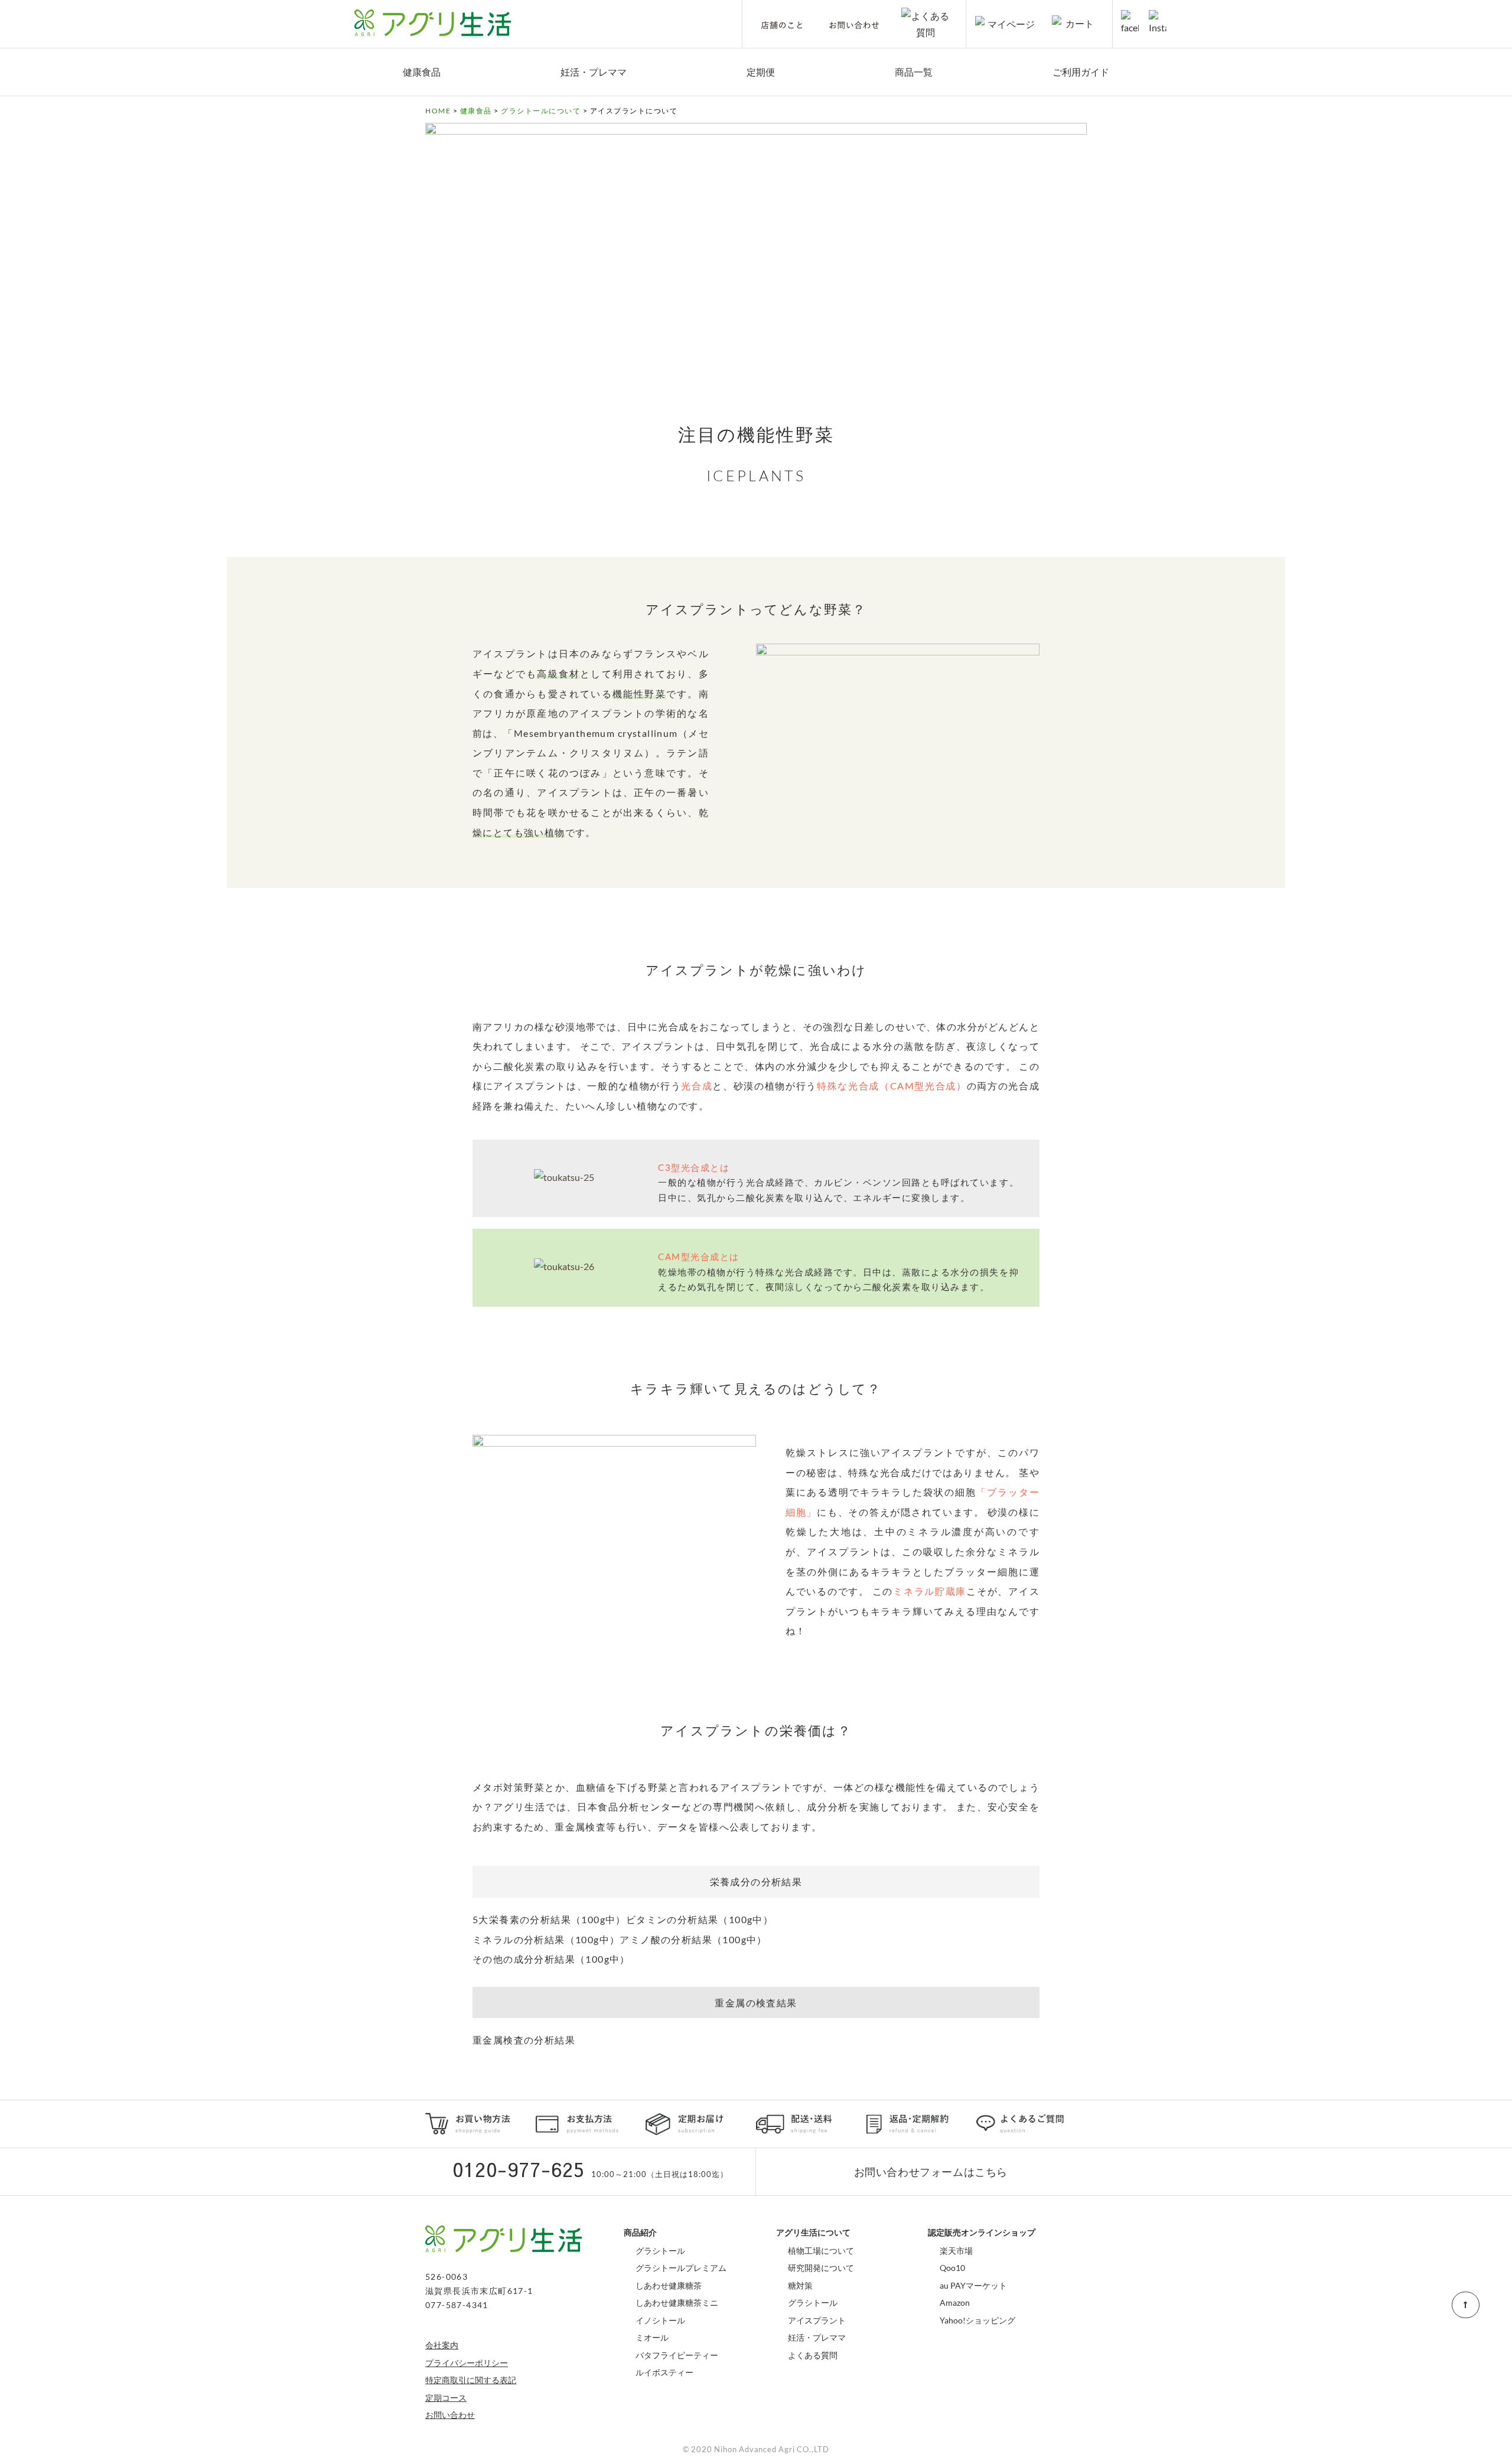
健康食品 (422, 72)
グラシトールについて (541, 111)
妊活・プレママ (594, 72)
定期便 (761, 72)
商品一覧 (914, 72)
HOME (438, 111)
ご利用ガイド (1081, 72)
